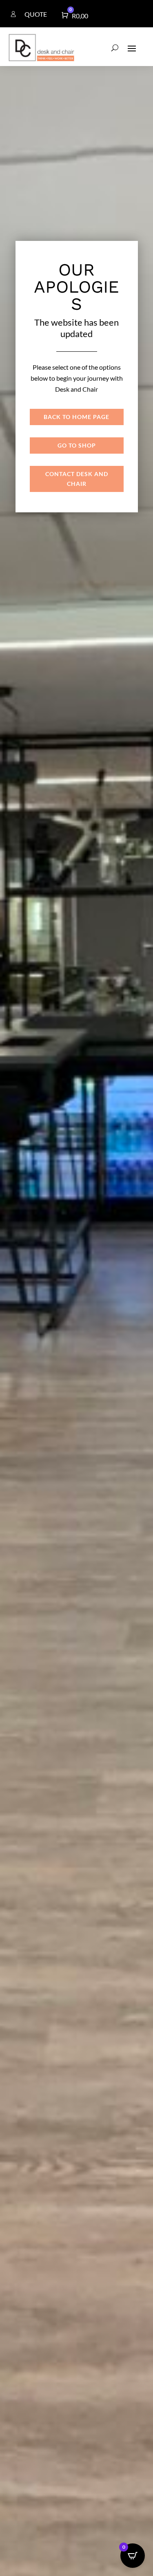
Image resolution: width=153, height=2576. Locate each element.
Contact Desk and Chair (77, 479)
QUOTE (36, 14)
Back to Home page (76, 417)
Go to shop (77, 445)
